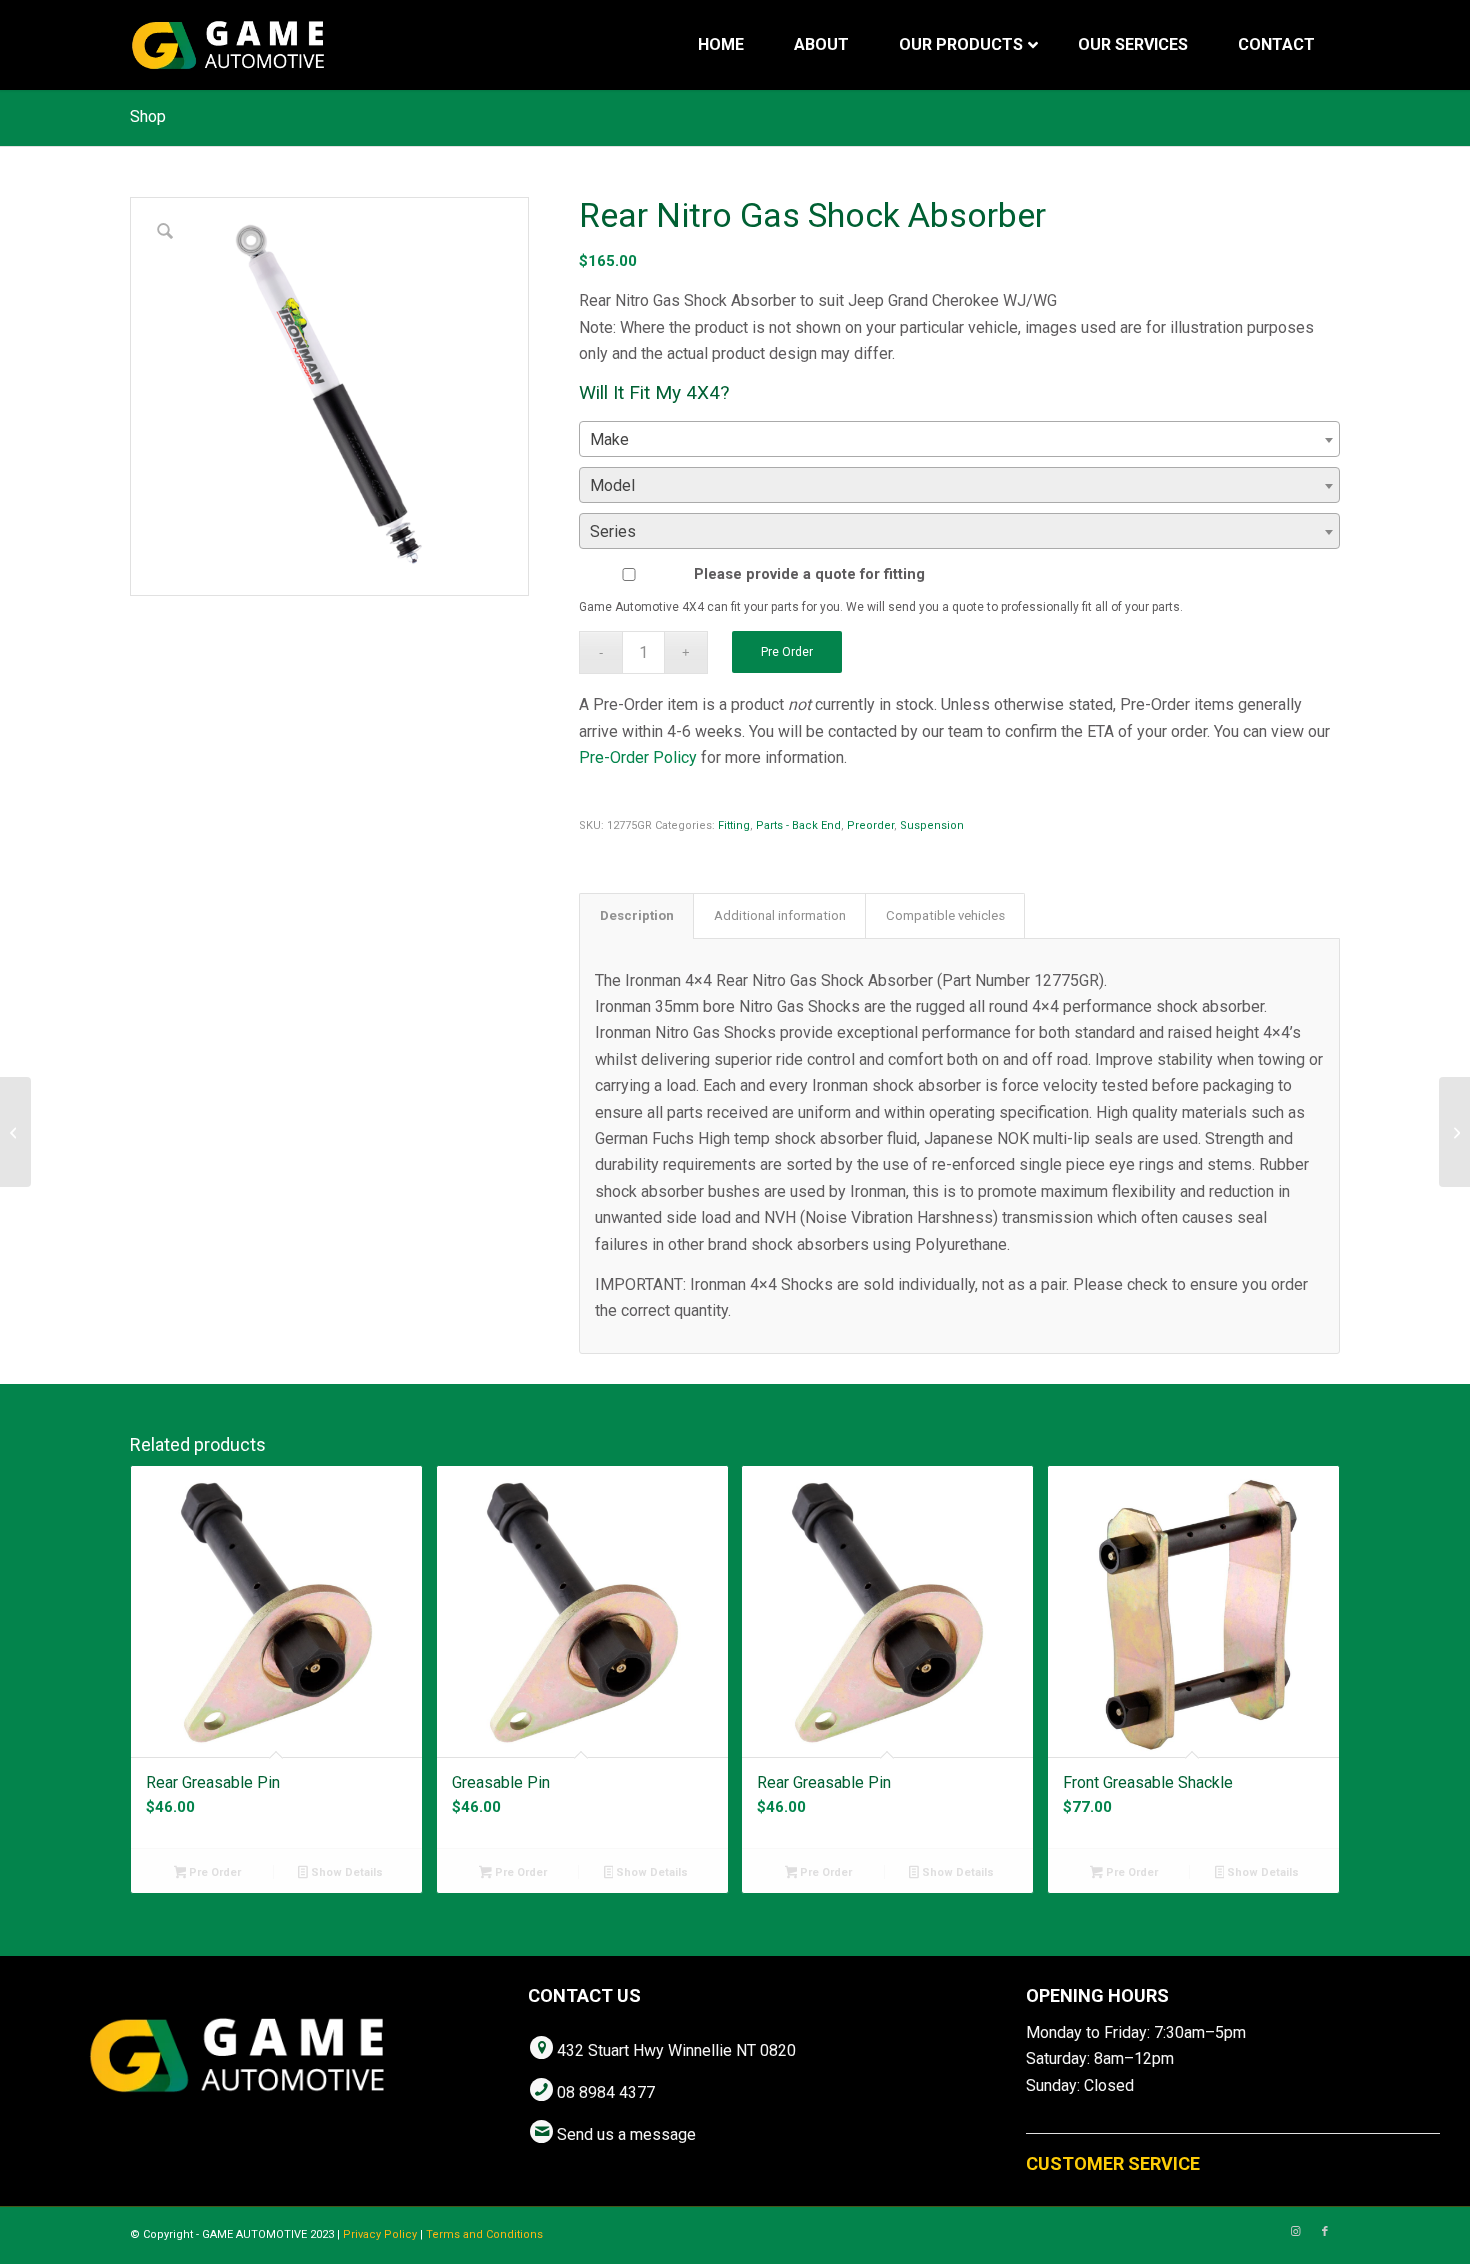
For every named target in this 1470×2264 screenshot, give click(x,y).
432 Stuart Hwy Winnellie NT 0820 (676, 2050)
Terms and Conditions (484, 2234)
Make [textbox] (609, 439)
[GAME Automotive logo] (228, 45)
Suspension (932, 825)
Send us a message (626, 2134)
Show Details (345, 1872)
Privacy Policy (380, 2234)
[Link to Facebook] (1325, 2232)
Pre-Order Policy (638, 757)
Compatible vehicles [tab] (945, 915)
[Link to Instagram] (1295, 2232)
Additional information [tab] (780, 915)
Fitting (734, 825)
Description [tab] (637, 915)
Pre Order (787, 652)
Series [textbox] (613, 531)
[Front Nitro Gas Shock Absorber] (15, 1132)
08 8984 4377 (606, 2092)
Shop (148, 116)
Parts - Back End (798, 825)
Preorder (870, 825)
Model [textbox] (612, 485)
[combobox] (959, 439)
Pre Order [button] (213, 1872)
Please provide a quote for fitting (809, 574)
